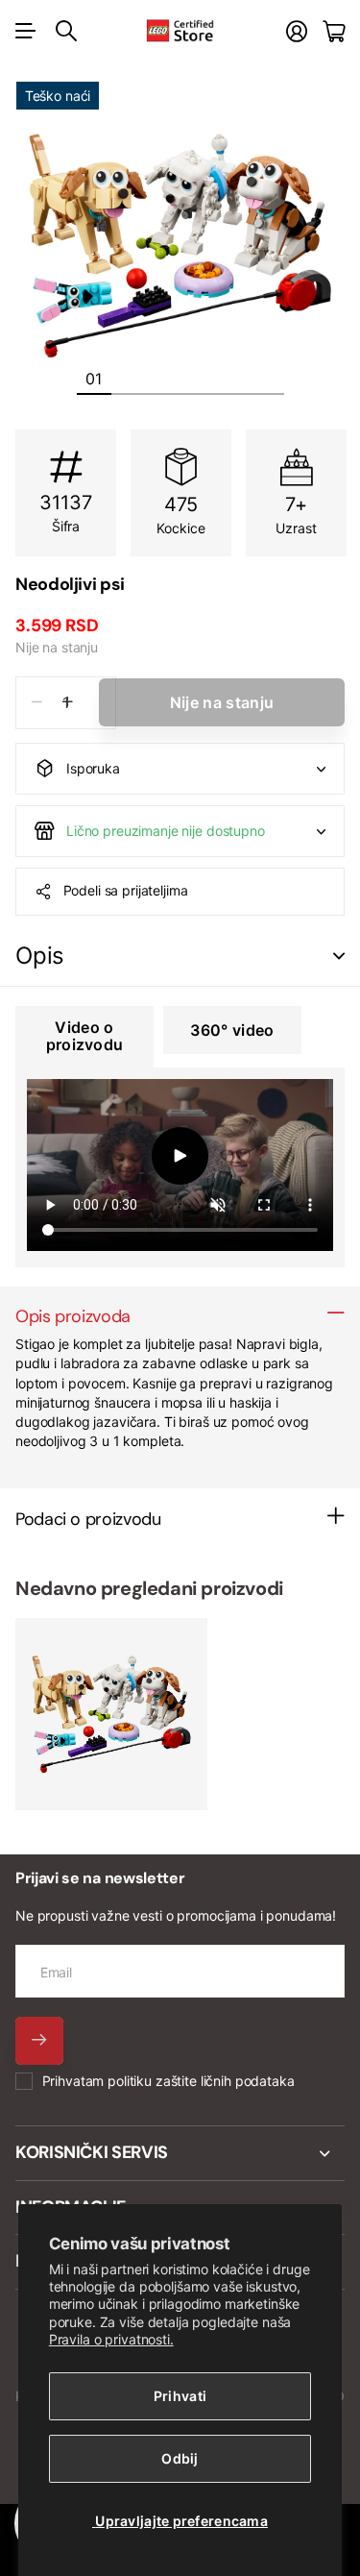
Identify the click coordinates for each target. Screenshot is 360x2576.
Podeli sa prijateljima (126, 890)
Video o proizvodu (85, 1036)
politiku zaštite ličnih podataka (201, 2081)
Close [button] (180, 2153)
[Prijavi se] (297, 31)
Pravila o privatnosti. (111, 2339)
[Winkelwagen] (334, 31)
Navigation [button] (26, 31)
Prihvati (180, 2396)
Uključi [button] (339, 957)
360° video (232, 1030)
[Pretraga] (66, 31)
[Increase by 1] (68, 703)
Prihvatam (168, 2081)
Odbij (180, 2458)
